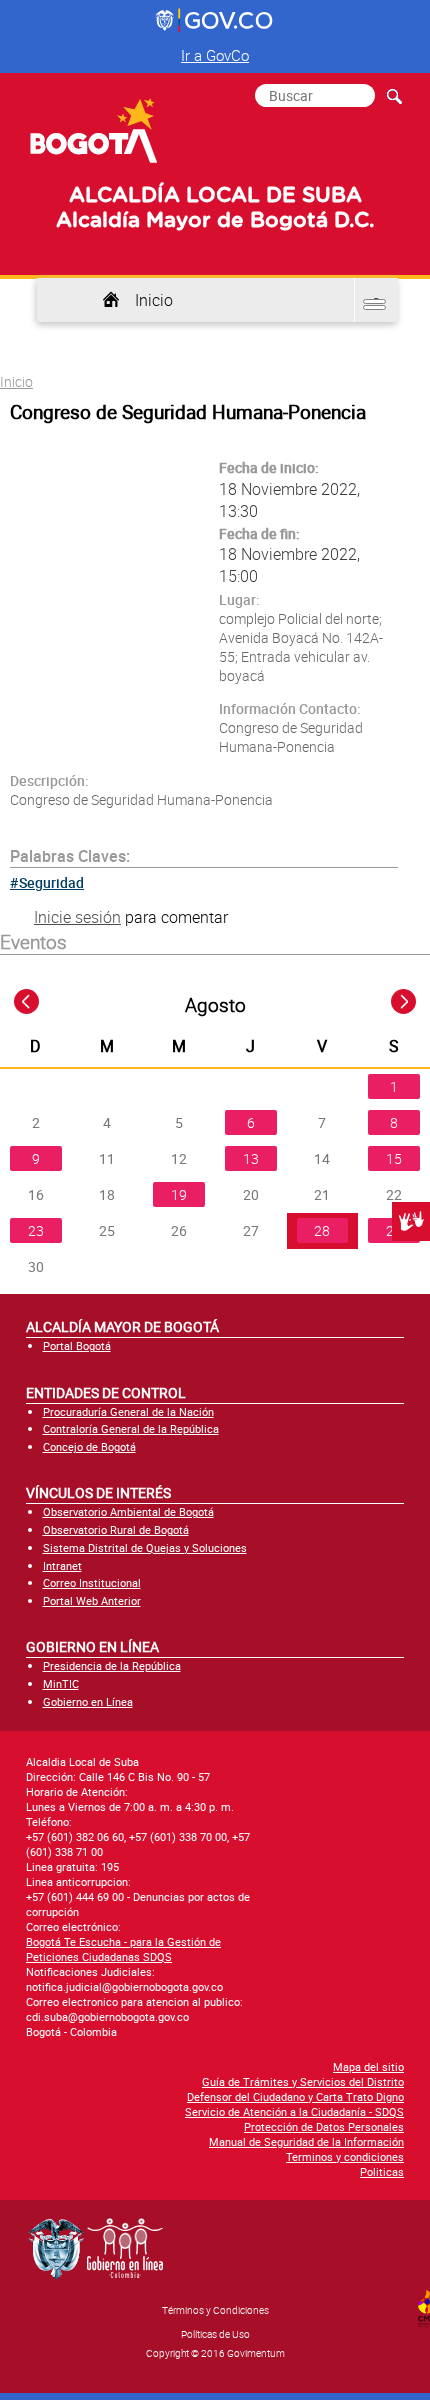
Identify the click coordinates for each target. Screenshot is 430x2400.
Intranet (62, 1565)
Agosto (215, 1005)
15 (394, 1158)
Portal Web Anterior (92, 1600)
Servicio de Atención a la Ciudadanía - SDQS (294, 2111)
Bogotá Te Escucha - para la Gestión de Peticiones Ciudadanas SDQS (123, 1949)
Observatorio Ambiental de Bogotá (128, 1511)
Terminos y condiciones (345, 2156)
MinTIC (61, 1683)
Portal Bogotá (77, 1345)
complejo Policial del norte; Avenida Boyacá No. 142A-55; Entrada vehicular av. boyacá (301, 647)
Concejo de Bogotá (89, 1446)
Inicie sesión (77, 917)
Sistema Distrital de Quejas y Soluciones (145, 1547)
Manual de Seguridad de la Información (306, 2141)
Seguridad (51, 882)
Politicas (382, 2171)
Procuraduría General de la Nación (128, 1411)
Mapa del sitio (368, 2066)
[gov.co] (215, 21)
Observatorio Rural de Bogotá (116, 1529)
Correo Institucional (92, 1582)
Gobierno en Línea (88, 1701)
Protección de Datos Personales (324, 2126)
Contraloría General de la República (131, 1428)
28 (322, 1230)
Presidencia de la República (112, 1665)
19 (179, 1194)
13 (251, 1158)
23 (36, 1230)
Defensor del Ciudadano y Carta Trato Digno (295, 2096)
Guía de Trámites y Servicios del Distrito (303, 2081)
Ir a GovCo (215, 55)
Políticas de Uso (215, 2334)
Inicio (154, 300)
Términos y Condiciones (215, 2310)
